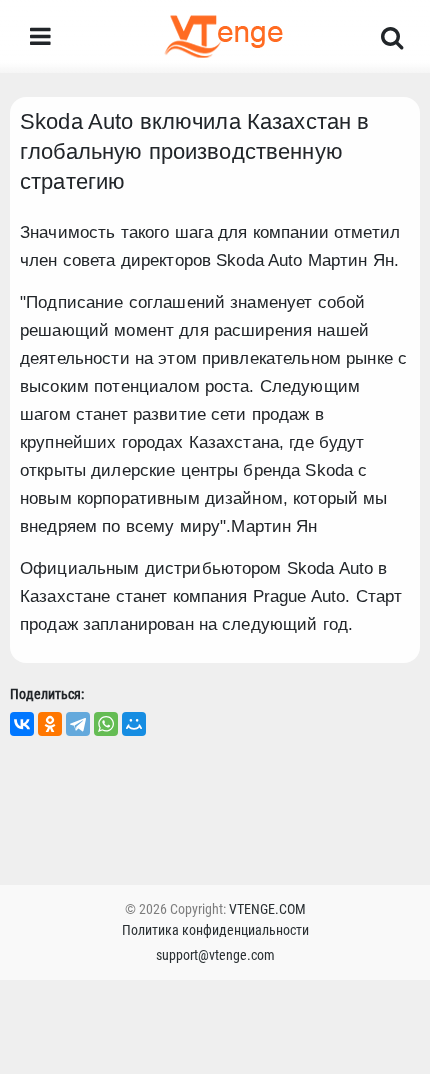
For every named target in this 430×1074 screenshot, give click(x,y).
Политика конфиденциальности (215, 930)
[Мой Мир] (134, 724)
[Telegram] (78, 724)
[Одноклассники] (50, 724)
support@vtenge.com (215, 955)
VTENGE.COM (267, 909)
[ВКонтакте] (22, 724)
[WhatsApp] (106, 724)
